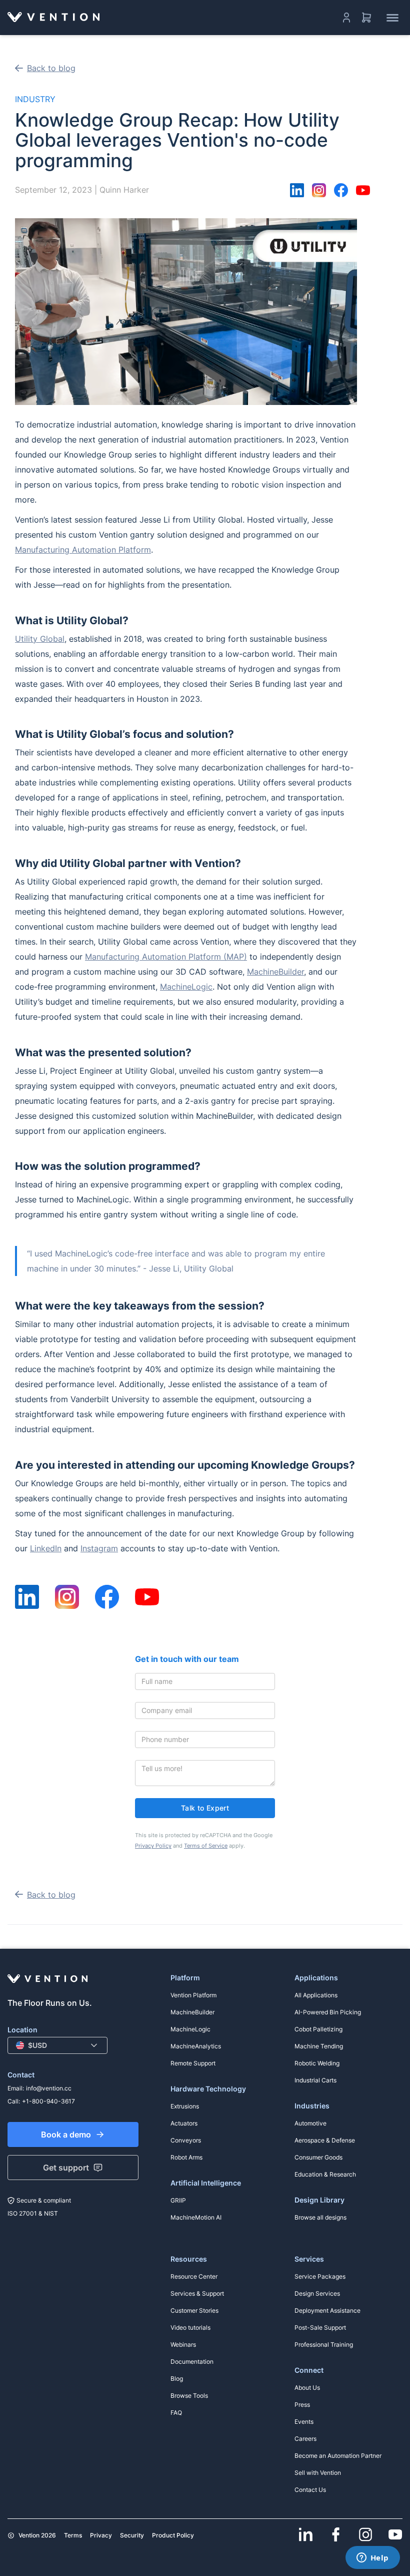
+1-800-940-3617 (48, 2101)
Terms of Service (206, 1846)
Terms (73, 2535)
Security (132, 2535)
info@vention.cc (49, 2088)
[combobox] (57, 2045)
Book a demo (66, 2134)
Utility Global (40, 639)
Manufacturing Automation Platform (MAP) (166, 957)
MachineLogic (186, 987)
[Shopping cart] (366, 18)
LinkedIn (46, 1548)
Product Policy (173, 2535)
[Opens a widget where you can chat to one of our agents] (372, 2558)
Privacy (101, 2535)
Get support (66, 2168)
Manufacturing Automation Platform (83, 550)
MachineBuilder (275, 972)
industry (35, 99)
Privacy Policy (153, 1846)
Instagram (99, 1548)
